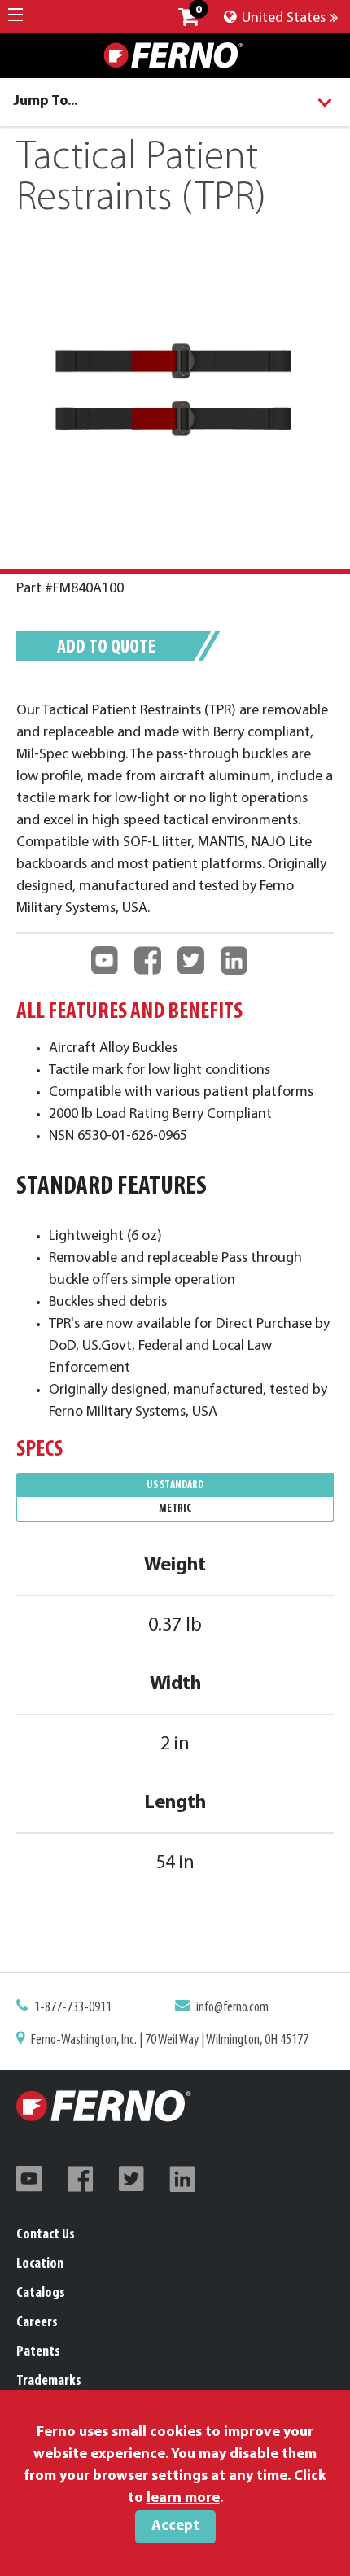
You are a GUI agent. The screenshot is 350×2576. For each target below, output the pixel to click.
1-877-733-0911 (73, 2008)
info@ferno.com (232, 2008)
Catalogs (41, 2294)
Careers (37, 2323)
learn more (183, 2499)
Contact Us (46, 2235)
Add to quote (106, 648)
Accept (175, 2526)
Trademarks (49, 2382)
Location (40, 2264)
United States (282, 19)
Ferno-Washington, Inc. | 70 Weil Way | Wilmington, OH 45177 (170, 2041)
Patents (38, 2352)
